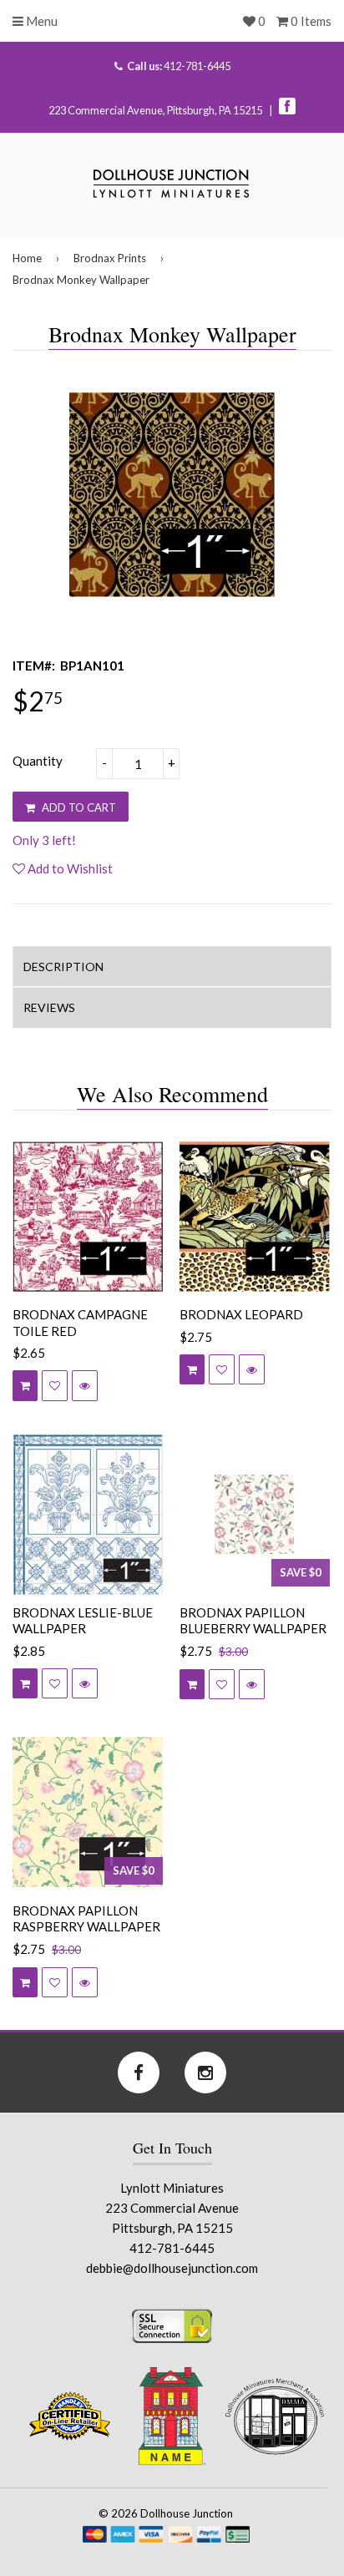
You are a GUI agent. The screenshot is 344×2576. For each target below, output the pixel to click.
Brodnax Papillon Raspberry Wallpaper (86, 1919)
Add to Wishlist (69, 868)
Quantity (38, 761)
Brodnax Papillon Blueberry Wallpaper (253, 1621)
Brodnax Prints (110, 258)
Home (27, 258)
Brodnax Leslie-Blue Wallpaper (83, 1621)
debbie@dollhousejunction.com (172, 2268)
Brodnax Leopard (241, 1314)
